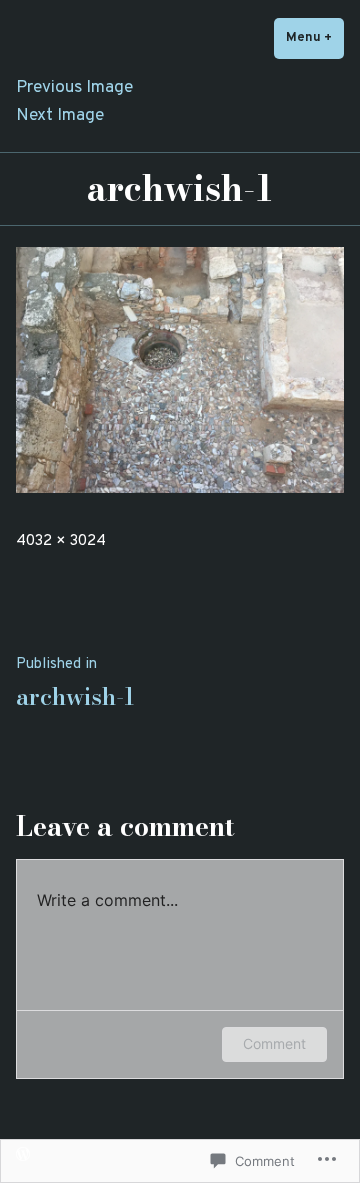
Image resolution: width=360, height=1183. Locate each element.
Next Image (60, 116)
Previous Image (74, 88)
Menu (315, 37)
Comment (274, 1043)
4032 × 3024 (61, 541)
